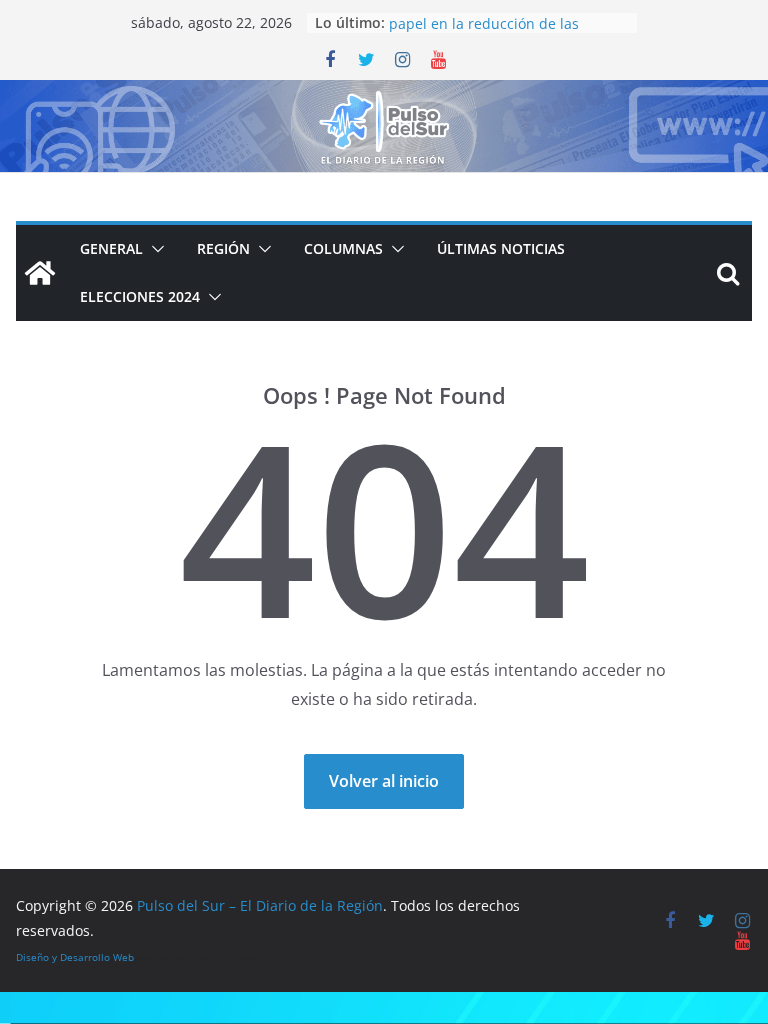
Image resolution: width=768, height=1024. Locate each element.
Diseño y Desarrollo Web (75, 957)
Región (223, 248)
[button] (154, 249)
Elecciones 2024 (140, 296)
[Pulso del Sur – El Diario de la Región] (384, 94)
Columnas (343, 248)
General (111, 248)
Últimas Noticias (501, 248)
